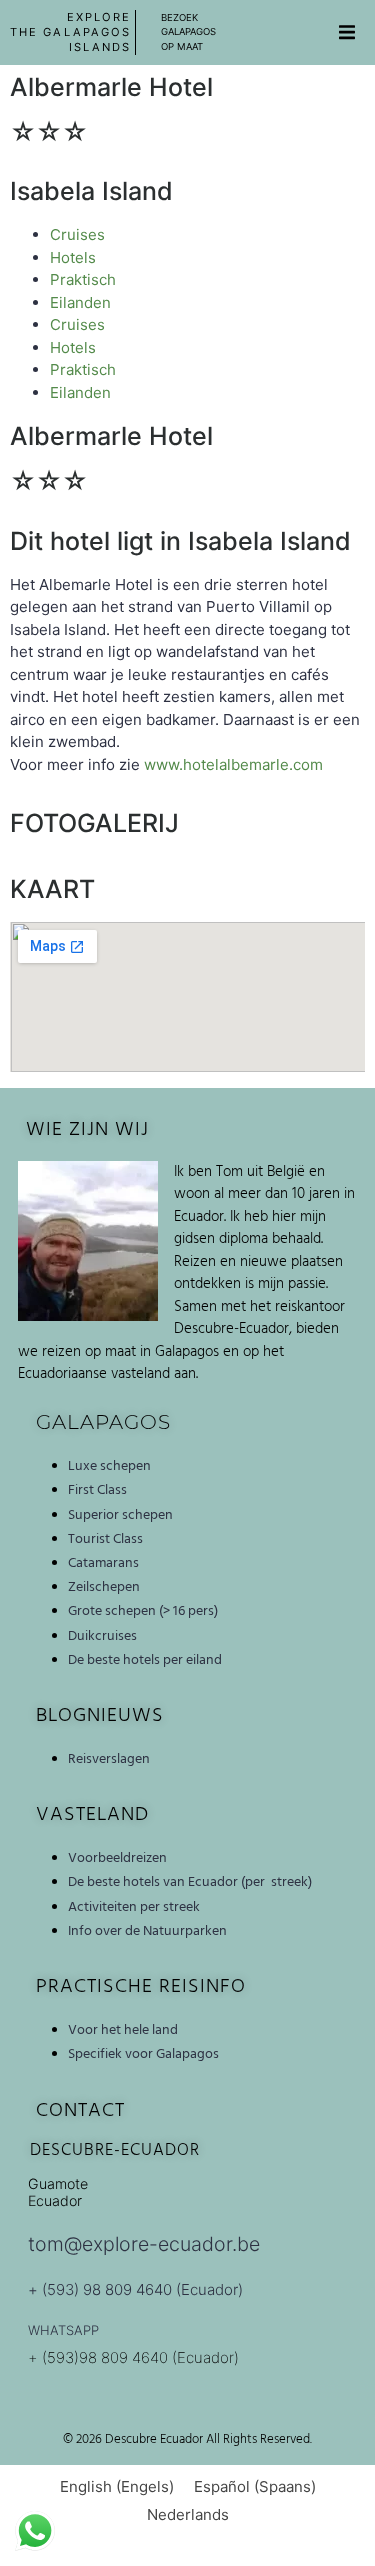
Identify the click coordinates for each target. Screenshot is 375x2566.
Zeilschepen (104, 1587)
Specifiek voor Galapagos (143, 2054)
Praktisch (83, 279)
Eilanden (80, 302)
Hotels (73, 257)
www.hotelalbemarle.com (233, 764)
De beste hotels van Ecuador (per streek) (190, 1882)
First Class (97, 1490)
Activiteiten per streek (134, 1907)
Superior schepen (120, 1515)
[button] (347, 33)
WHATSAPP (63, 2330)
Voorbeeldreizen (117, 1858)
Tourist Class (105, 1539)
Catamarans (103, 1563)
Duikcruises (102, 1636)
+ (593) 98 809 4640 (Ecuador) (135, 2289)
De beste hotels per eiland (145, 1660)
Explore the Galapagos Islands (70, 32)
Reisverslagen (109, 1759)
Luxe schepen (109, 1466)
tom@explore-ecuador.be (144, 2244)
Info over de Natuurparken (147, 1931)
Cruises (77, 234)
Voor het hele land (123, 2030)
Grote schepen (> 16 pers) (143, 1611)
